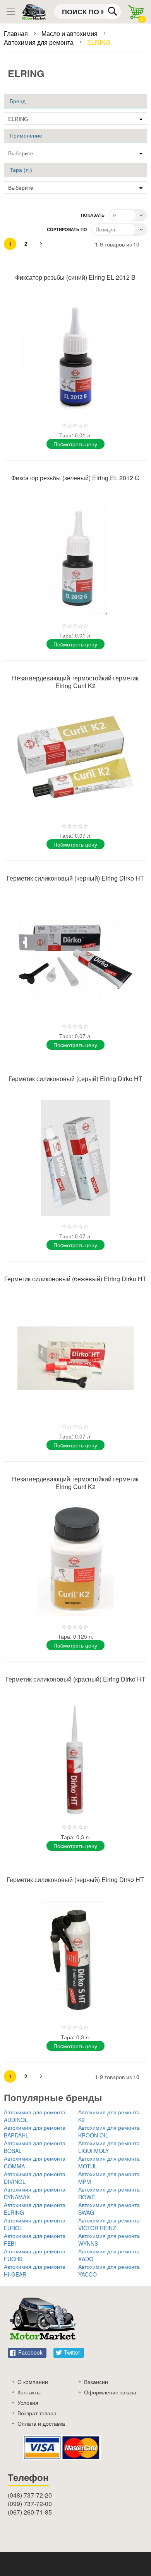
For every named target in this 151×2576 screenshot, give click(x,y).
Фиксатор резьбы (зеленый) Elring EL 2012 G (75, 478)
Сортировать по (67, 229)
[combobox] (88, 12)
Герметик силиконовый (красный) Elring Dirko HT (75, 1679)
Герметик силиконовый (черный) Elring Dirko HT (75, 878)
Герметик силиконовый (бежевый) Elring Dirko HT (75, 1279)
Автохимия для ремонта (39, 42)
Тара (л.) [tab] (21, 170)
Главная (17, 33)
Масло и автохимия (70, 33)
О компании (33, 2382)
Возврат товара (37, 2413)
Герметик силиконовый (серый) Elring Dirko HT (75, 1079)
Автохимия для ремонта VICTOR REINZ (109, 2224)
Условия (28, 2403)
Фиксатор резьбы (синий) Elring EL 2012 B (75, 277)
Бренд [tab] (18, 101)
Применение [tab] (26, 136)
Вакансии (96, 2382)
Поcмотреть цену (75, 444)
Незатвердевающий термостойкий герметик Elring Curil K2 (75, 682)
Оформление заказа (110, 2392)
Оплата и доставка (41, 2423)
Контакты (29, 2392)
